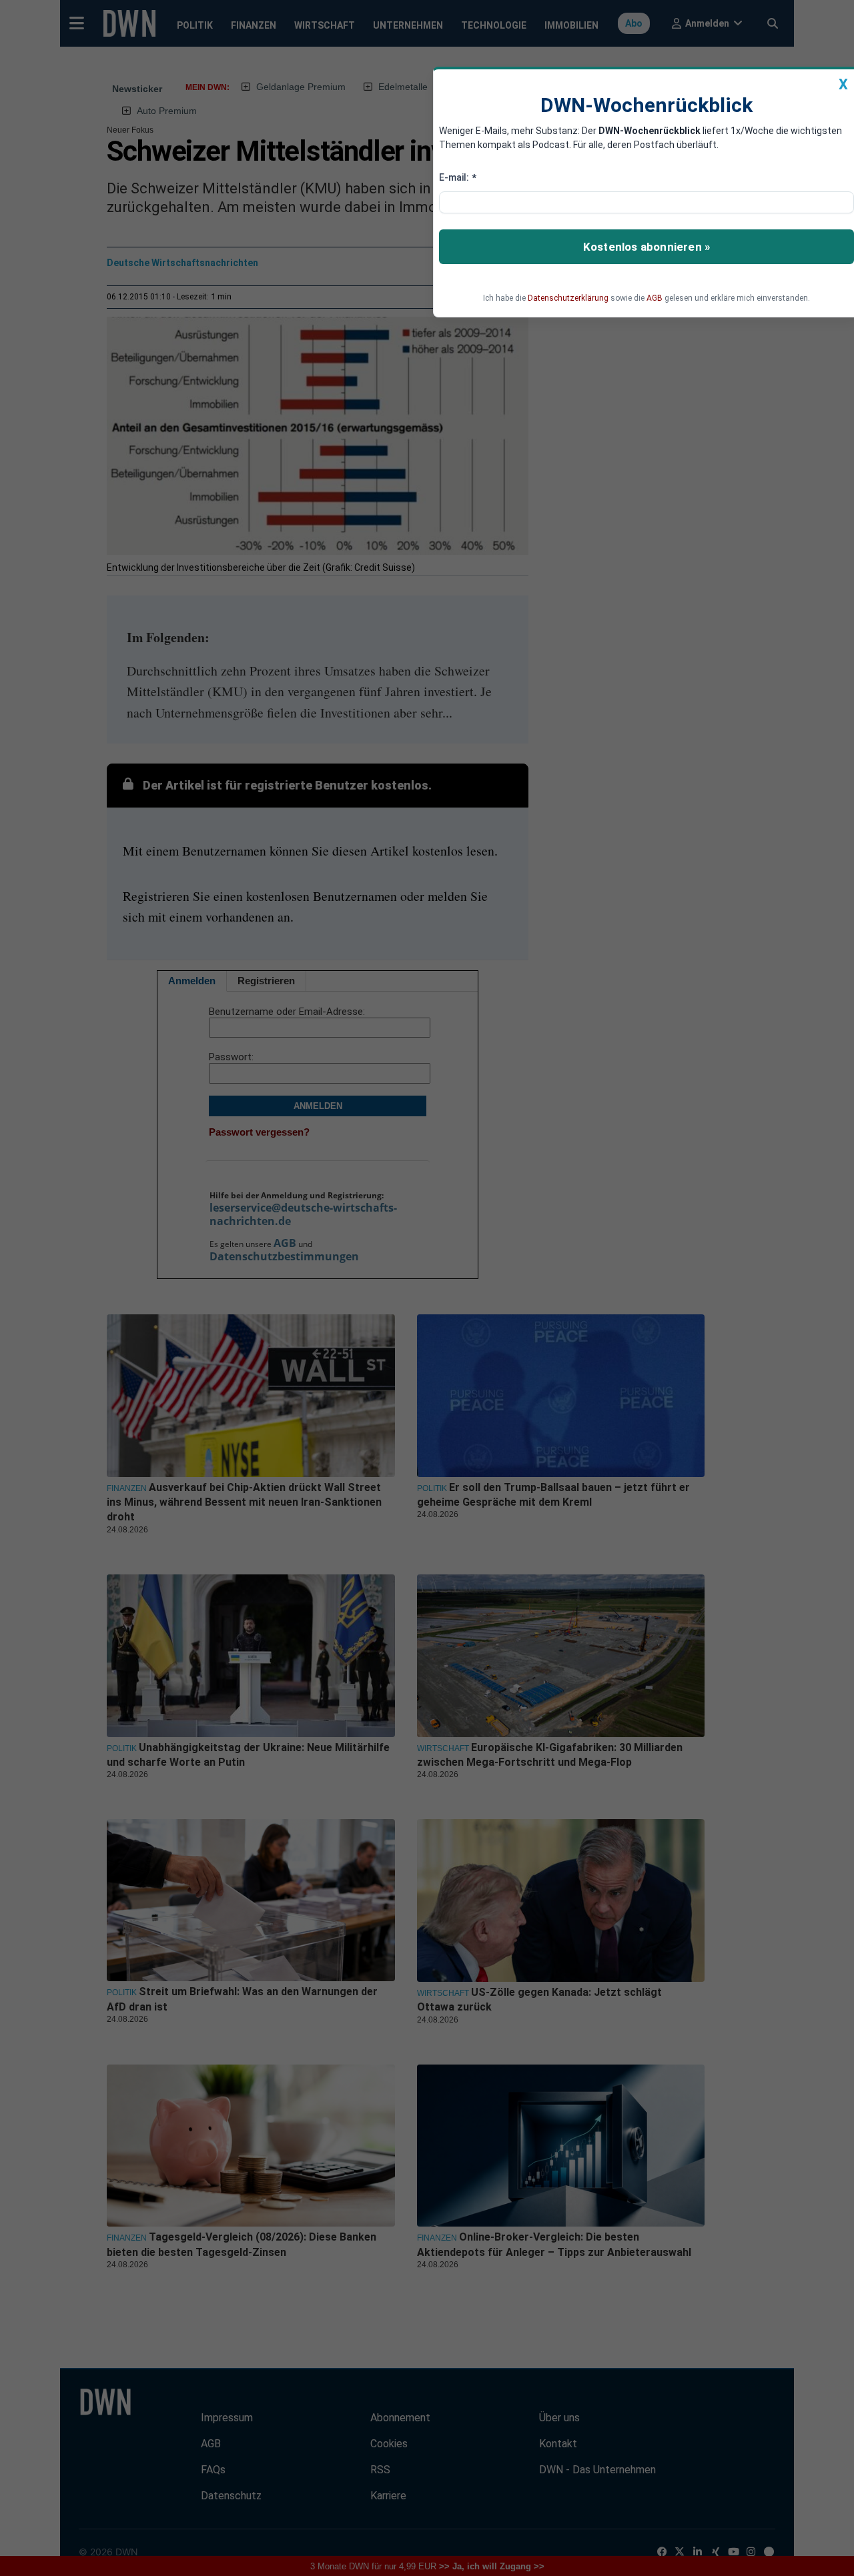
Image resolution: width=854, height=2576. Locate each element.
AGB (655, 298)
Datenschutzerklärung (568, 298)
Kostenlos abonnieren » (647, 247)
